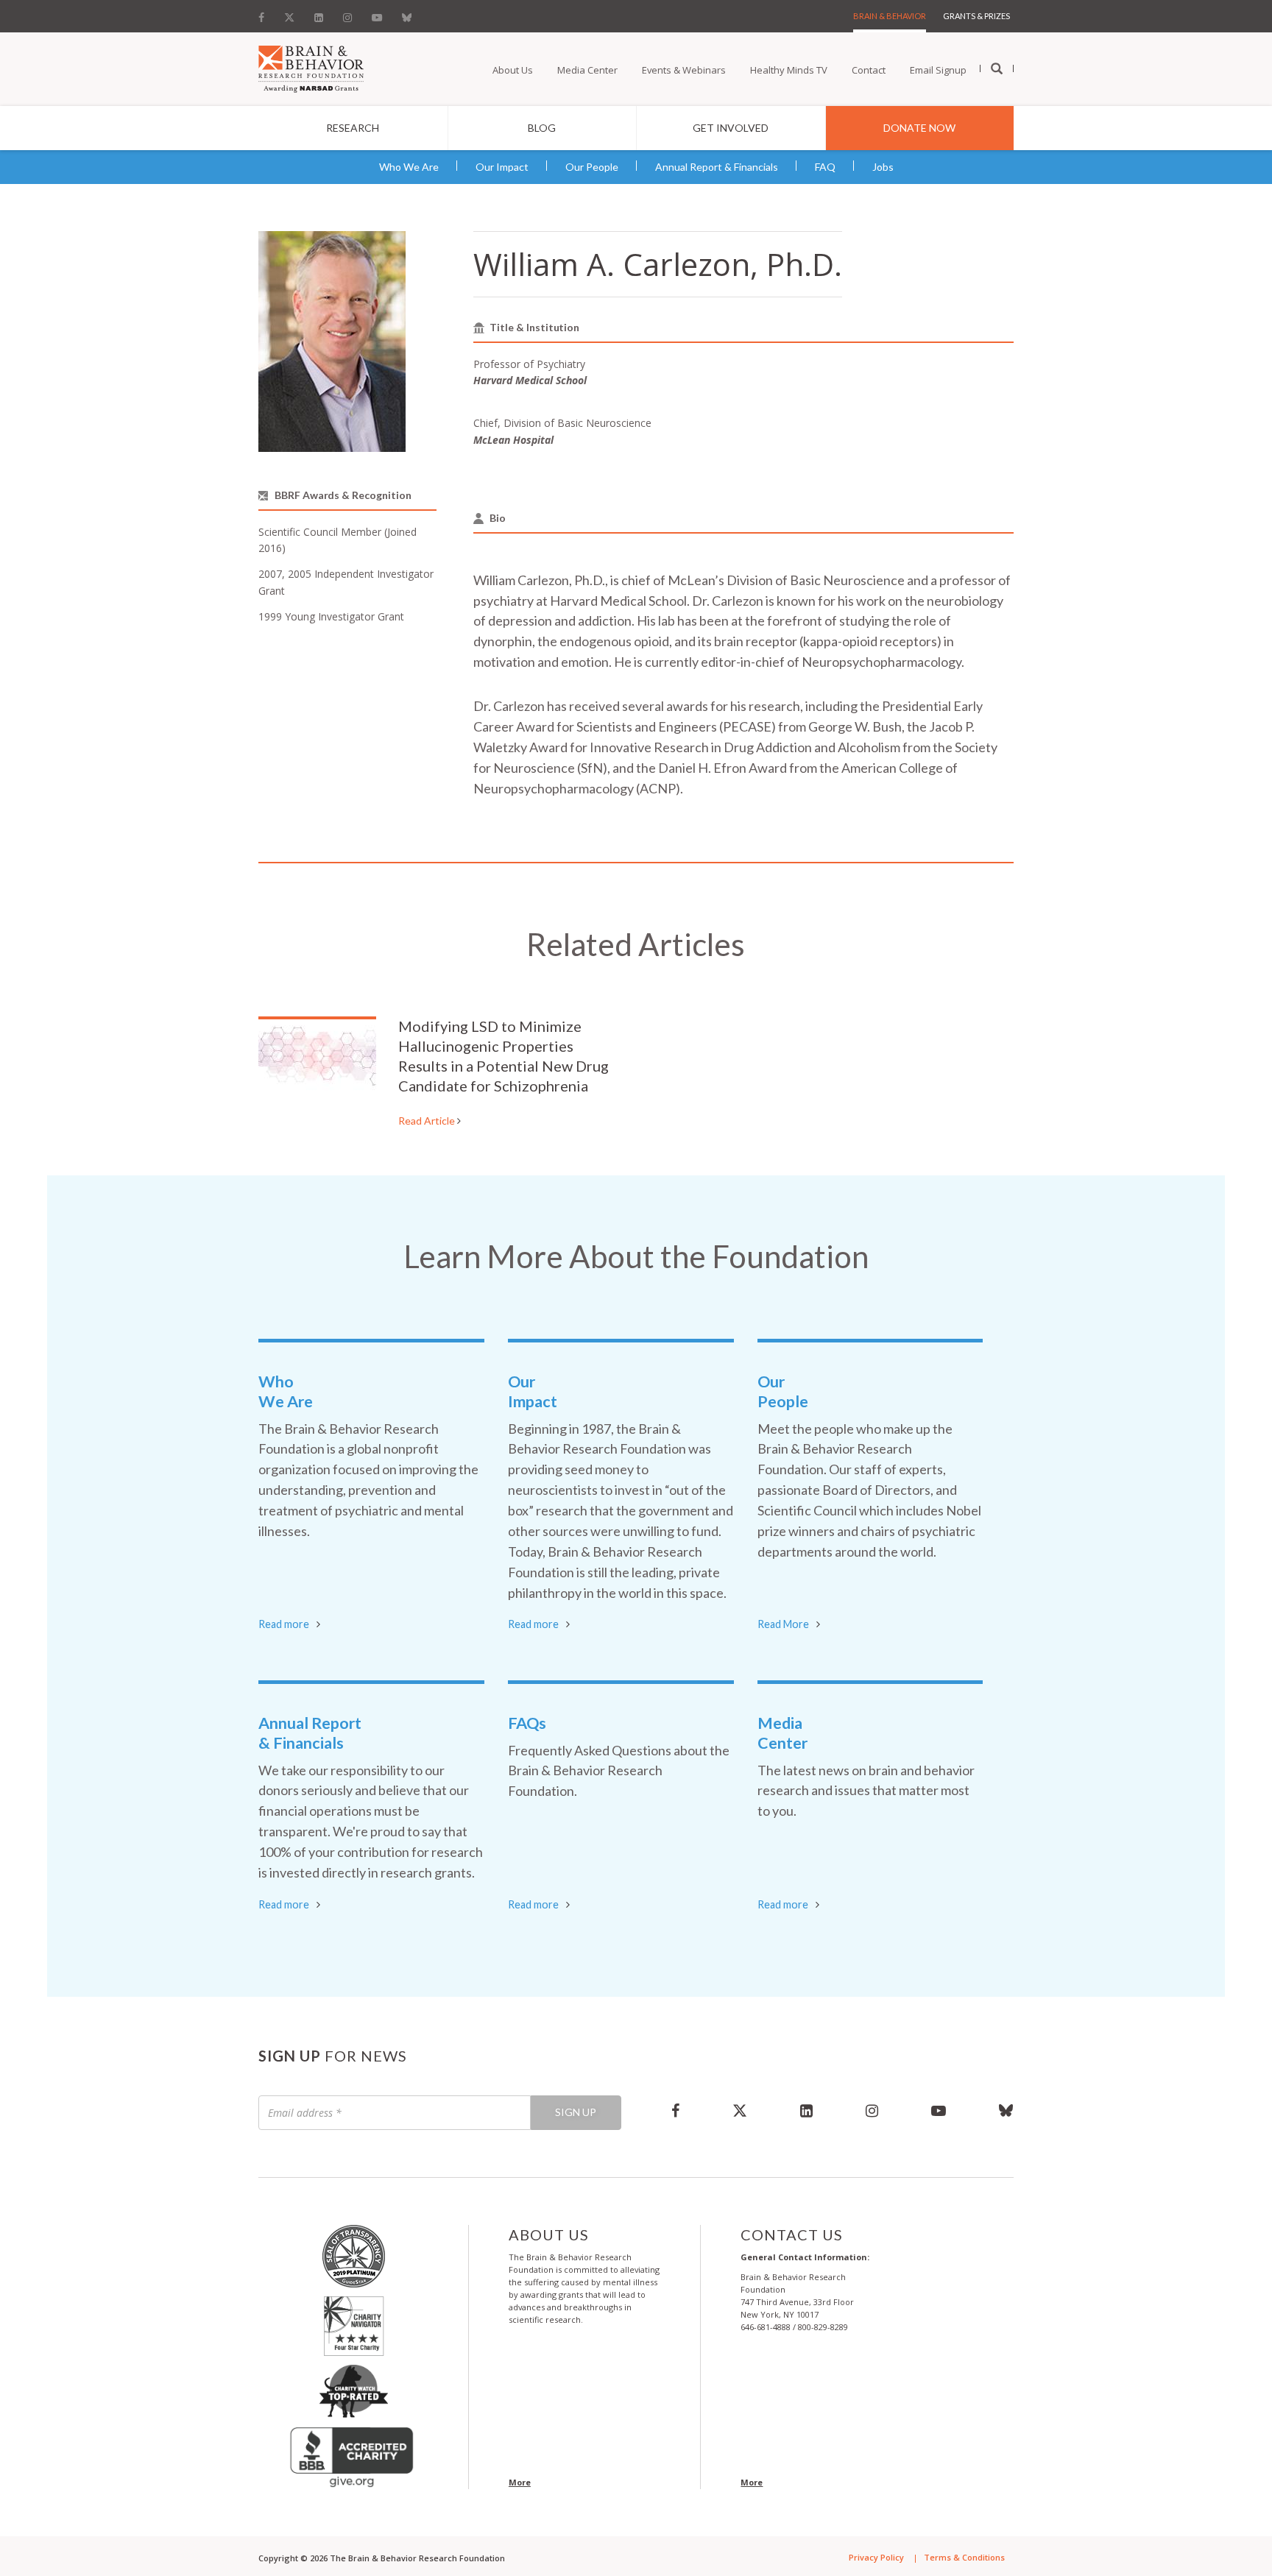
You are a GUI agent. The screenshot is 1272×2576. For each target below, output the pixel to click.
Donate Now (919, 128)
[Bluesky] (407, 14)
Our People (592, 167)
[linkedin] (806, 2110)
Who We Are (409, 167)
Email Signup (938, 70)
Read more (284, 1624)
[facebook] (675, 2110)
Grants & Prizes (976, 16)
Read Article (428, 1121)
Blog (542, 128)
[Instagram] (347, 14)
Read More (783, 1624)
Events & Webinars (684, 70)
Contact (869, 70)
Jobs (883, 167)
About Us (513, 70)
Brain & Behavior (890, 16)
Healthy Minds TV (789, 70)
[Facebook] (266, 14)
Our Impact (502, 167)
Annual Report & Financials (717, 167)
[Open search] (997, 69)
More (520, 2482)
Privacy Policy (876, 2557)
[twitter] (740, 2110)
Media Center (587, 70)
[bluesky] (993, 2110)
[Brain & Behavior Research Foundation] (311, 68)
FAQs (527, 1723)
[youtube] (939, 2110)
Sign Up (576, 2112)
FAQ (825, 167)
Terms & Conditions (964, 2557)
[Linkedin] (319, 14)
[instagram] (872, 2110)
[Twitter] (289, 14)
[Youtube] (377, 14)
